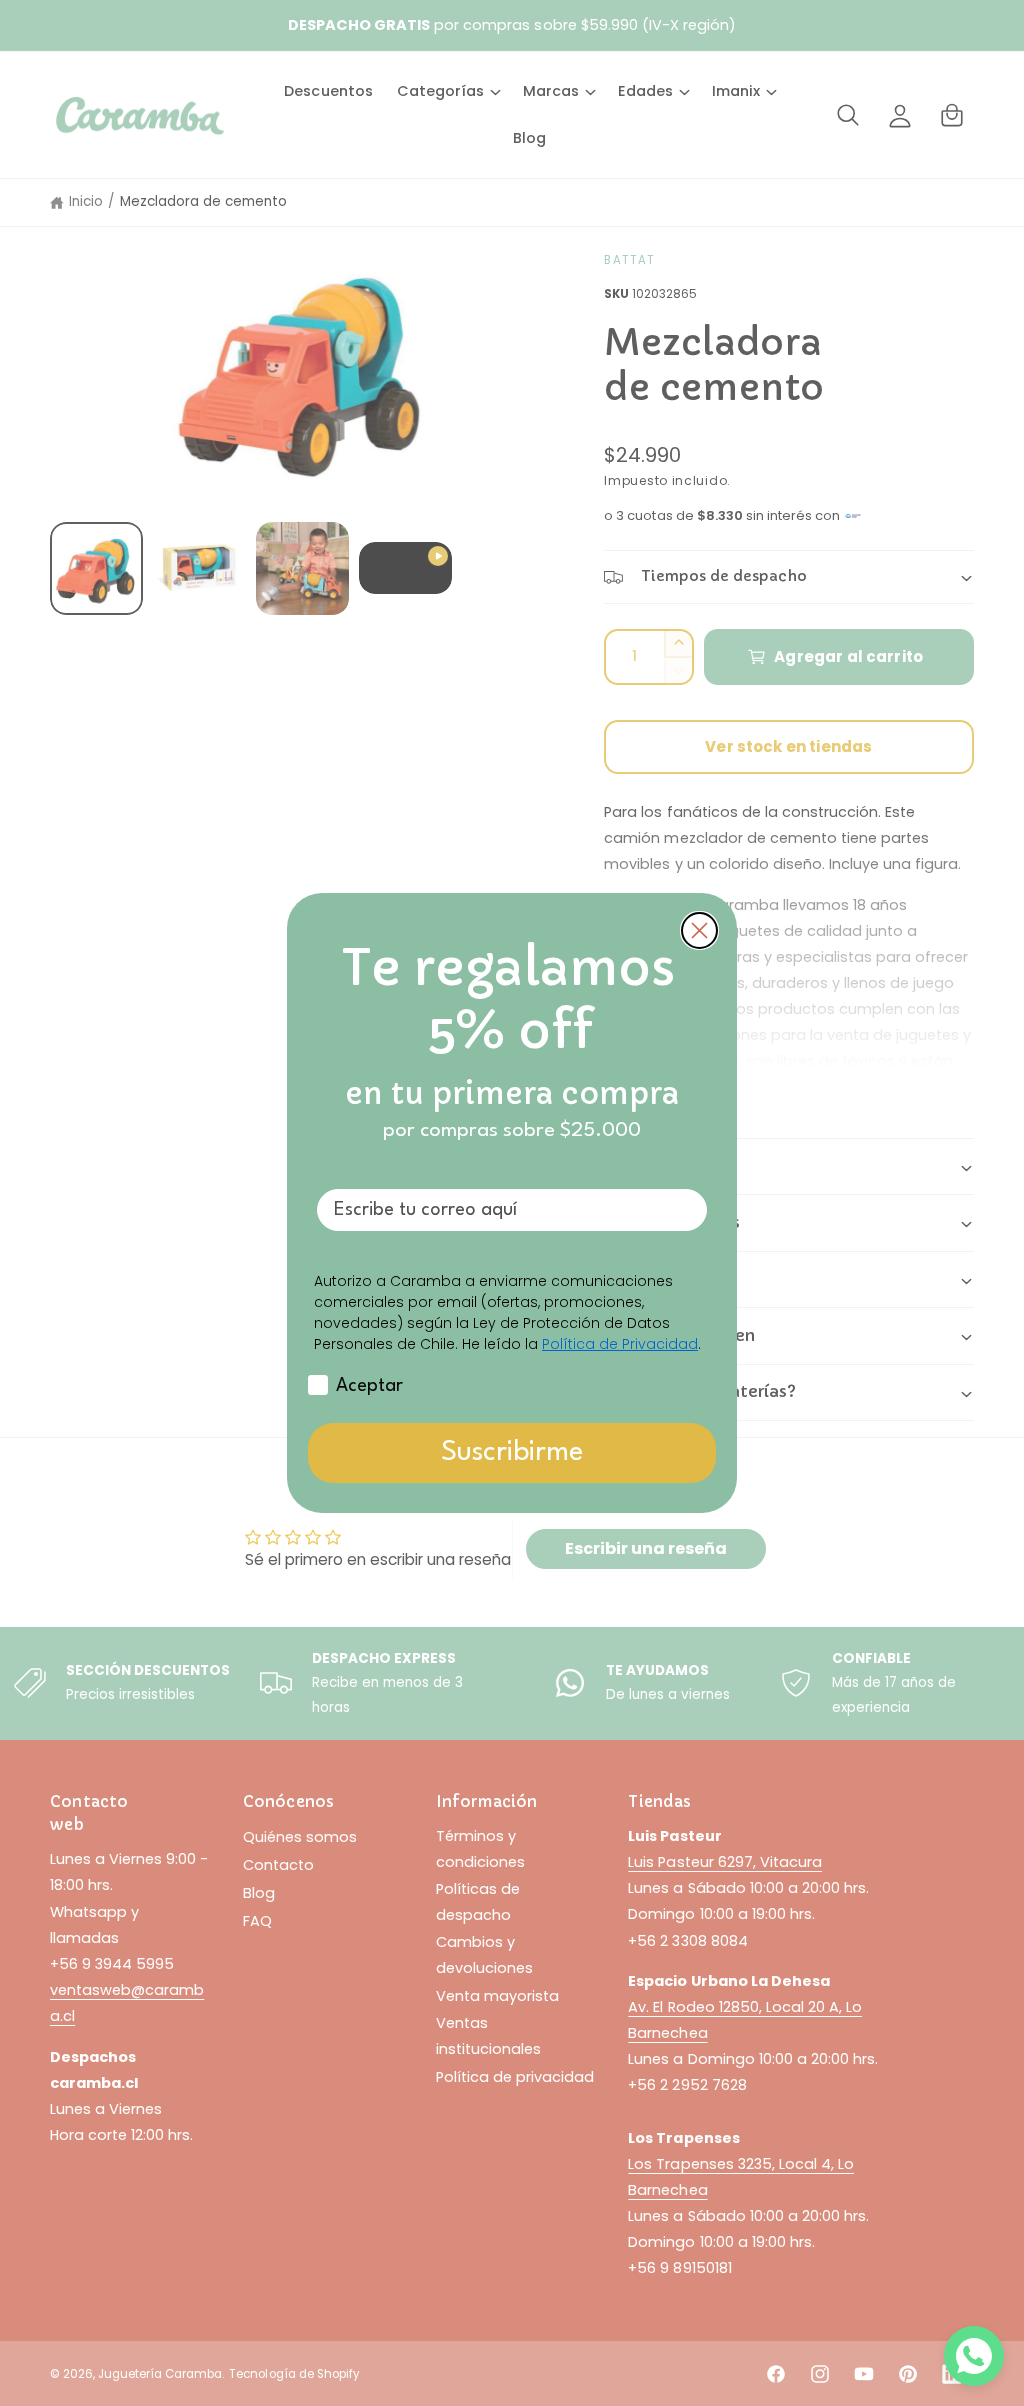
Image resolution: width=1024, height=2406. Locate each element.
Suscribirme (512, 1453)
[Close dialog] (699, 930)
